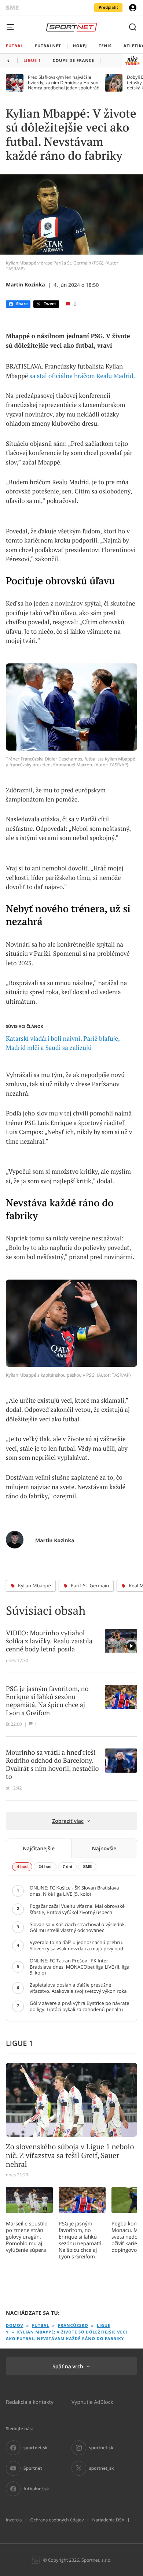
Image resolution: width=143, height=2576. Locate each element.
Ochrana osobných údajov (57, 2520)
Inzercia (14, 2520)
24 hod (45, 1867)
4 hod (22, 1867)
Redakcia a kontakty (30, 2402)
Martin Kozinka (25, 285)
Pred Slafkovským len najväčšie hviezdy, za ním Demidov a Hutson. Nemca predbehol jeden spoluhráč (64, 83)
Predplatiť (108, 8)
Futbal (41, 2326)
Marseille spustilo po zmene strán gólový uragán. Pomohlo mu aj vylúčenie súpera (27, 2237)
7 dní (67, 1867)
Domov (15, 2326)
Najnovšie (104, 1848)
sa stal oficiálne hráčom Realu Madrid (82, 376)
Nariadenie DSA (108, 2520)
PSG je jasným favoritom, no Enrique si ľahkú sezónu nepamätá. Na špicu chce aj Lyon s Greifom (81, 2240)
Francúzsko (73, 2326)
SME (87, 1867)
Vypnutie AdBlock (92, 2402)
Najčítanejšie (39, 1848)
